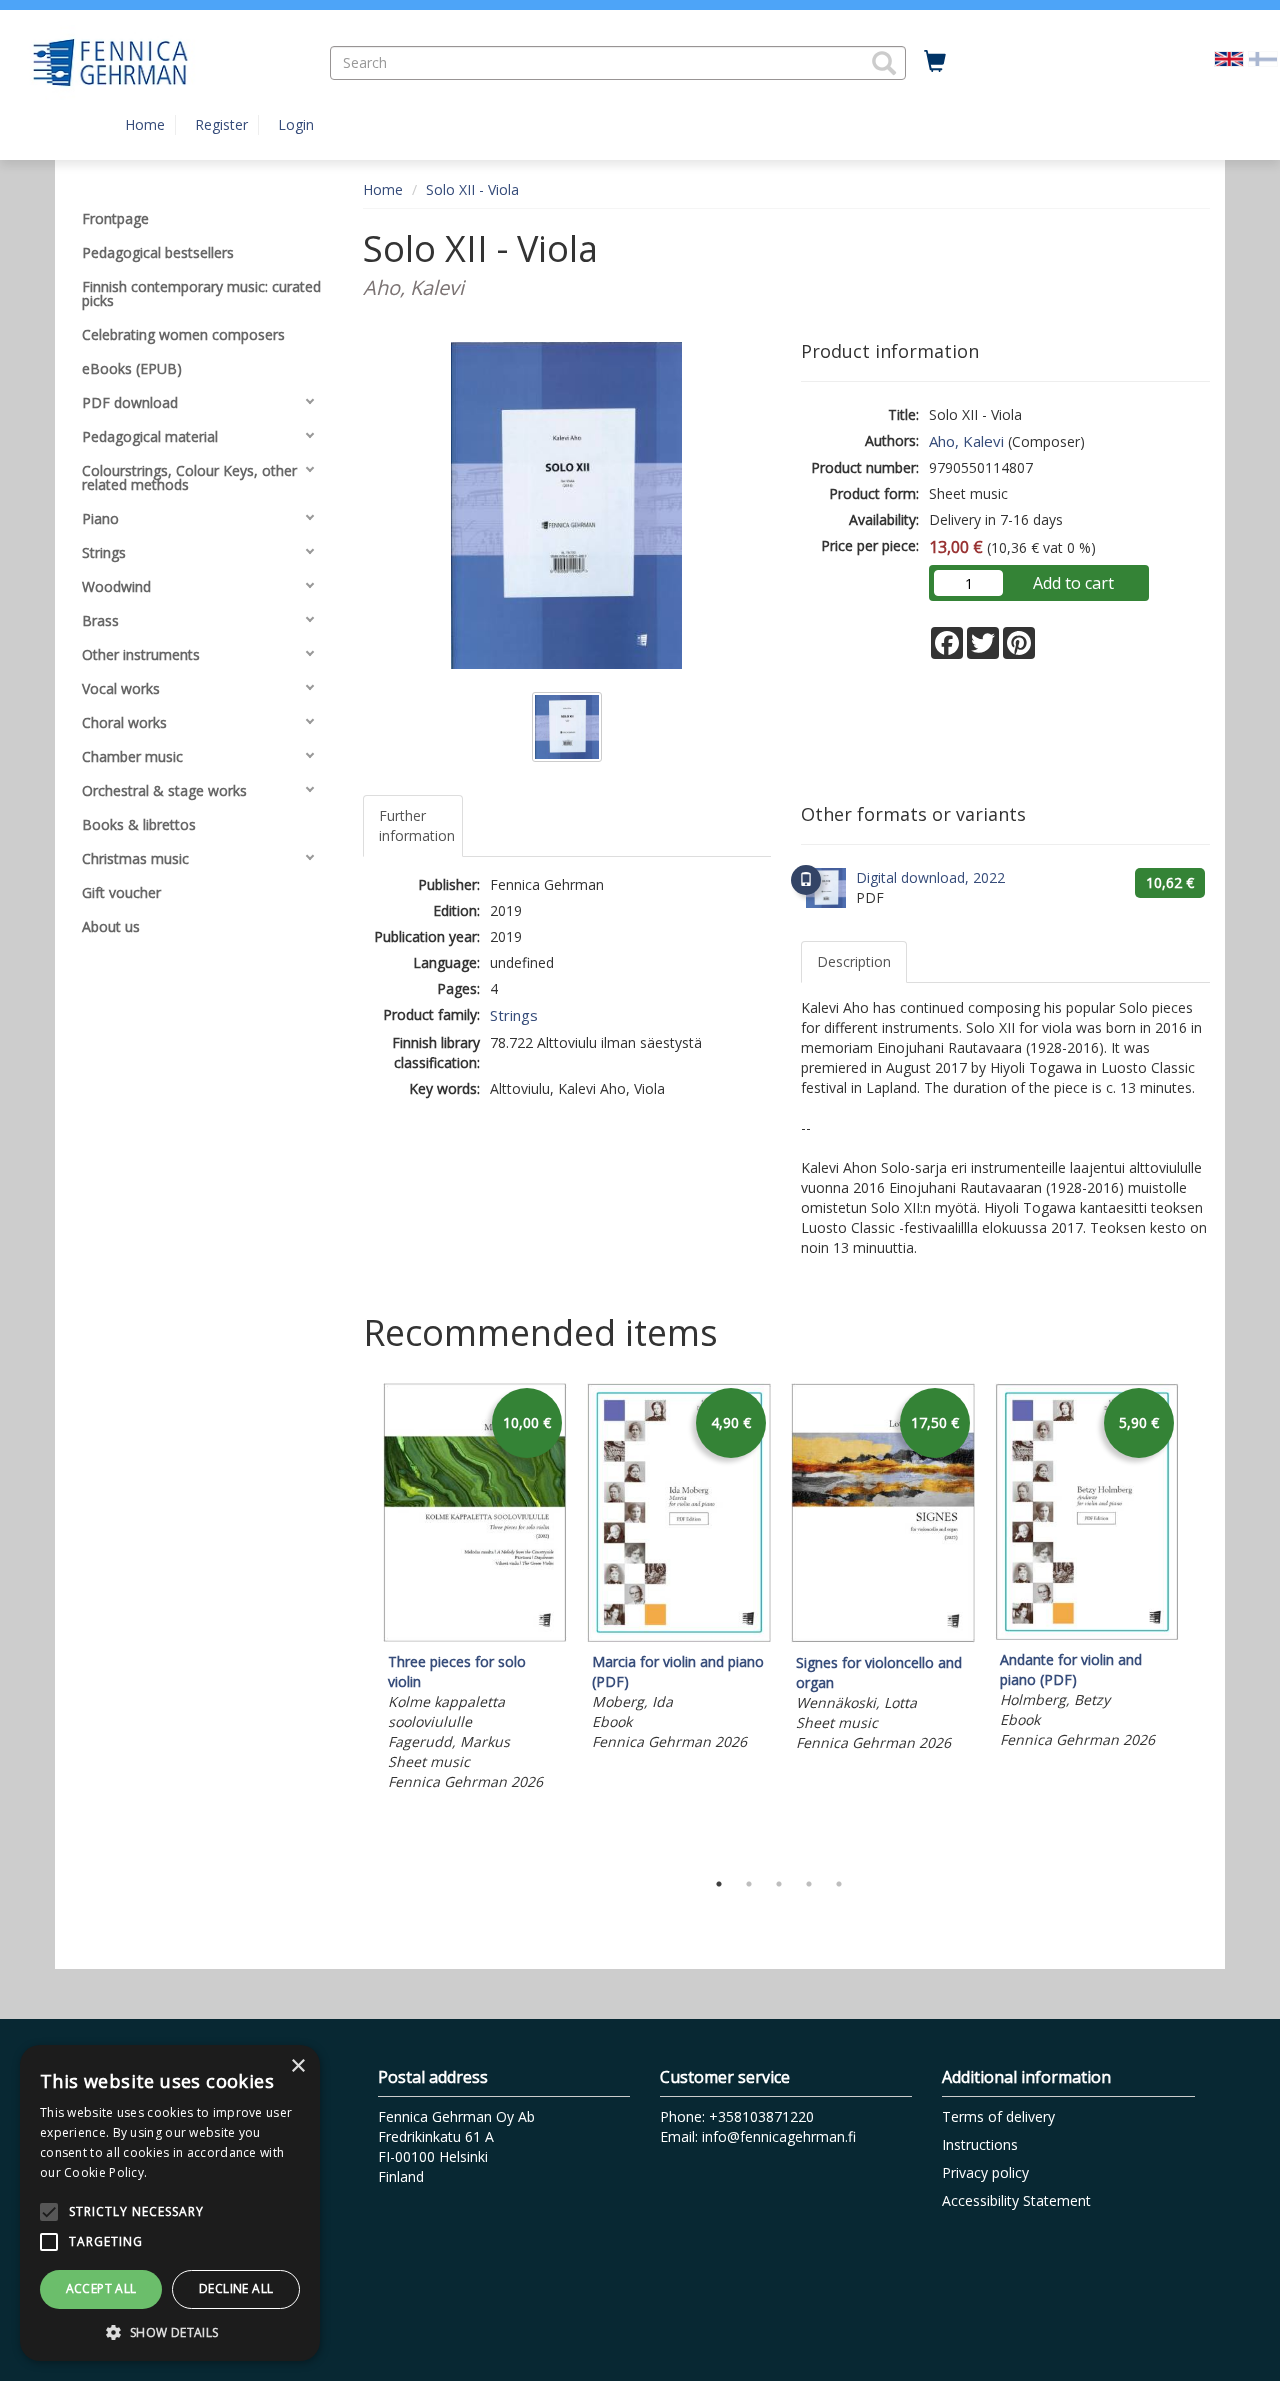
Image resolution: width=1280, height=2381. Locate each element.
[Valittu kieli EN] (1229, 57)
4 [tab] (809, 1884)
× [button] (297, 2066)
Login (296, 124)
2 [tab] (749, 1884)
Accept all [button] (101, 2288)
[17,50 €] (883, 1637)
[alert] (170, 2203)
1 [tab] (719, 1884)
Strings (514, 1015)
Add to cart (1073, 583)
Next (1200, 1621)
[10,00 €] (475, 1636)
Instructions (980, 2144)
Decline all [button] (236, 2288)
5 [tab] (839, 1884)
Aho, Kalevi (966, 441)
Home (145, 124)
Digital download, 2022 (930, 877)
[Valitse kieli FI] (1263, 57)
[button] (884, 63)
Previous (358, 1621)
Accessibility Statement (1016, 2200)
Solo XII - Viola (472, 189)
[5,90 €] (1087, 1634)
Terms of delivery (998, 2116)
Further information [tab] (417, 825)
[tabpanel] (475, 1590)
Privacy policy (985, 2172)
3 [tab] (779, 1884)
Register (221, 124)
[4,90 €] (679, 1636)
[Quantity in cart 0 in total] (935, 62)
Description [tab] (854, 961)
